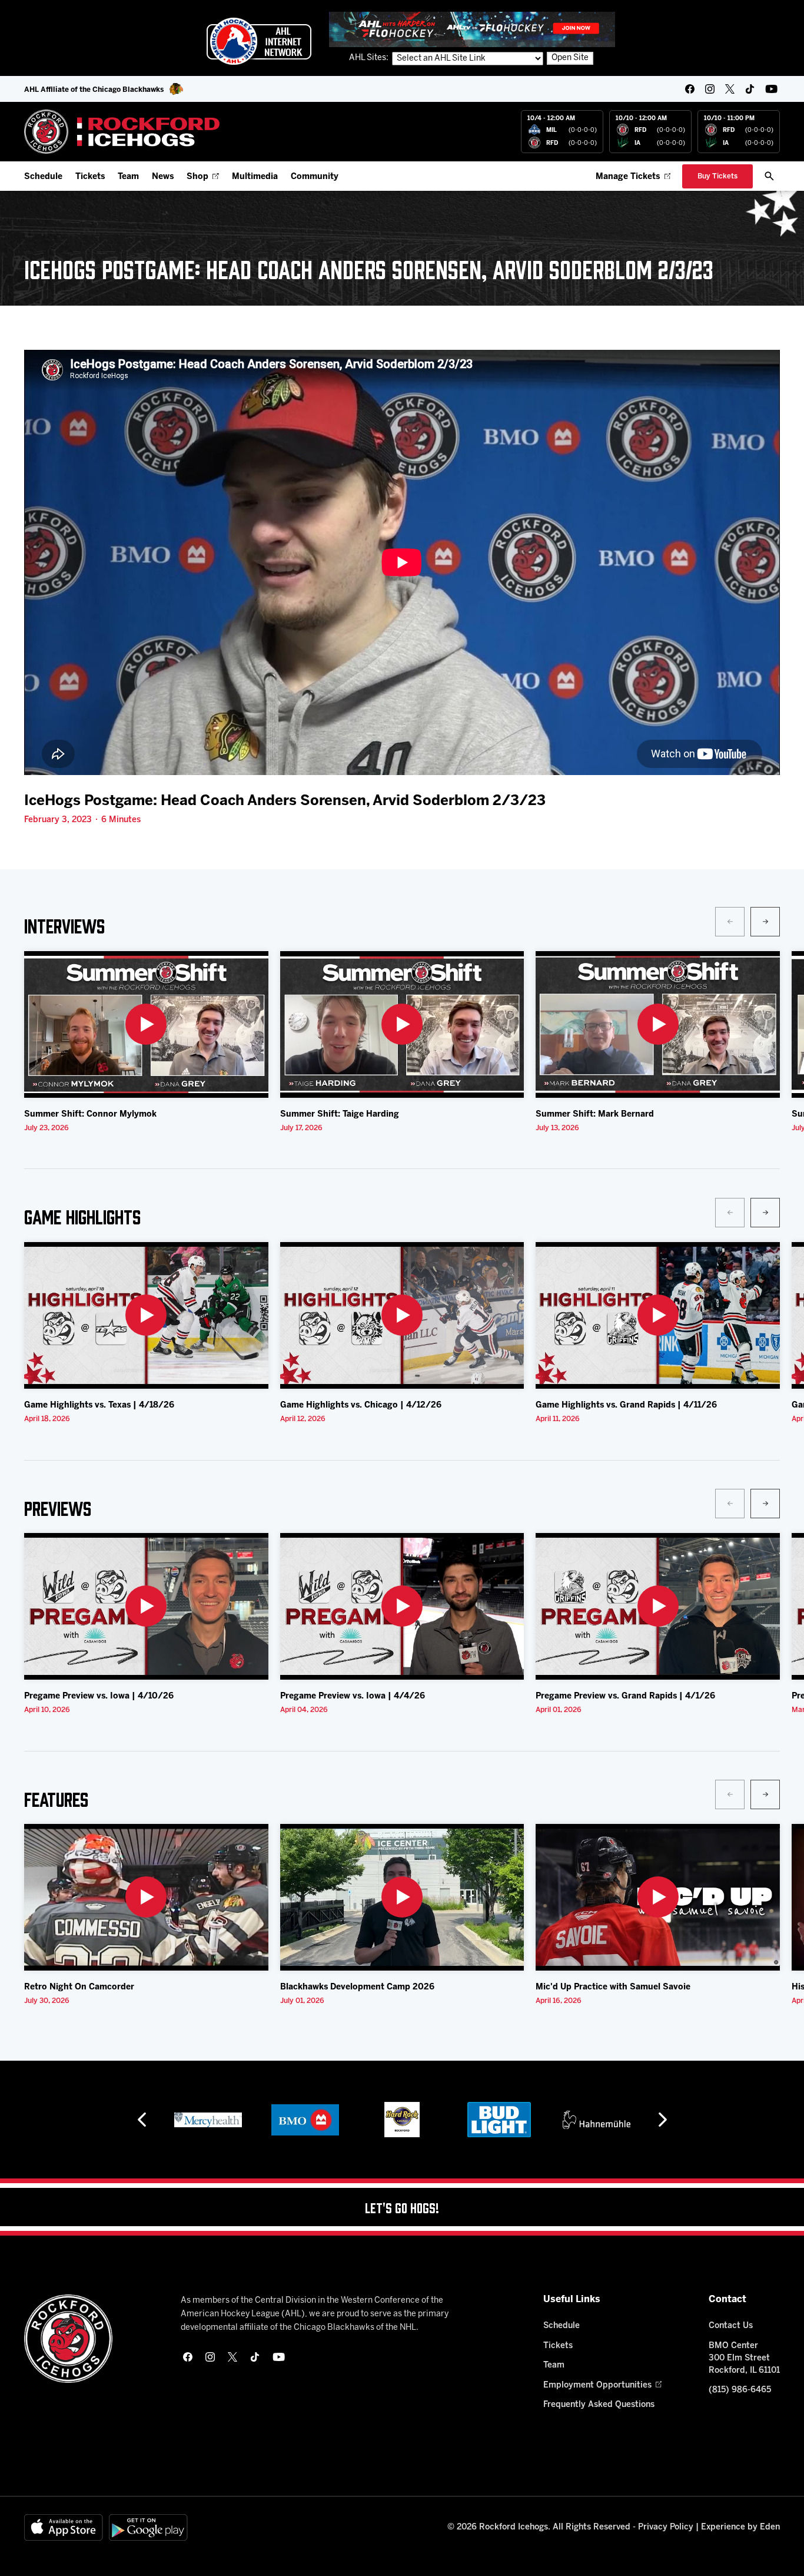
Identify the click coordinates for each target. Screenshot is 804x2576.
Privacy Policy (666, 2527)
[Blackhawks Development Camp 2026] (402, 1897)
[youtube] (771, 89)
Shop (197, 177)
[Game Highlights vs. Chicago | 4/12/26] (402, 1315)
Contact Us (731, 2326)
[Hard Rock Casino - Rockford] (305, 2120)
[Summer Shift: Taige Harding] (402, 1024)
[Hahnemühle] (499, 2120)
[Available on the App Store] (64, 2527)
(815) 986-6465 (740, 2390)
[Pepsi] (596, 2120)
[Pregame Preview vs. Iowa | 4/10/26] (146, 1606)
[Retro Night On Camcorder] (146, 1897)
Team (128, 177)
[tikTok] (750, 89)
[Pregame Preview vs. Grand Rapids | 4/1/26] (658, 1606)
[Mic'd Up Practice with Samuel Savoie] (658, 1897)
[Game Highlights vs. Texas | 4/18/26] (146, 1315)
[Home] (122, 132)
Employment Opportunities (597, 2385)
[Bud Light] (402, 2120)
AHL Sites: (370, 58)
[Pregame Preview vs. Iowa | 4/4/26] (402, 1606)
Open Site (570, 58)
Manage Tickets (628, 177)
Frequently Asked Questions (599, 2405)
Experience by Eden (740, 2527)
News (163, 177)
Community (315, 177)
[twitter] (730, 89)
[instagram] (710, 89)
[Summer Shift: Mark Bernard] (658, 1024)
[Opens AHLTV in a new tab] (472, 29)
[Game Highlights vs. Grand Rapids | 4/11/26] (658, 1315)
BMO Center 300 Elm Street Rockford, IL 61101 (744, 2358)
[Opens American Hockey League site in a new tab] (259, 41)
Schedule (43, 177)
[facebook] (690, 89)
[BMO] (208, 2120)
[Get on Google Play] (148, 2527)
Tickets (90, 177)
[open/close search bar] (769, 176)
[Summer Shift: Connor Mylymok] (146, 1024)
